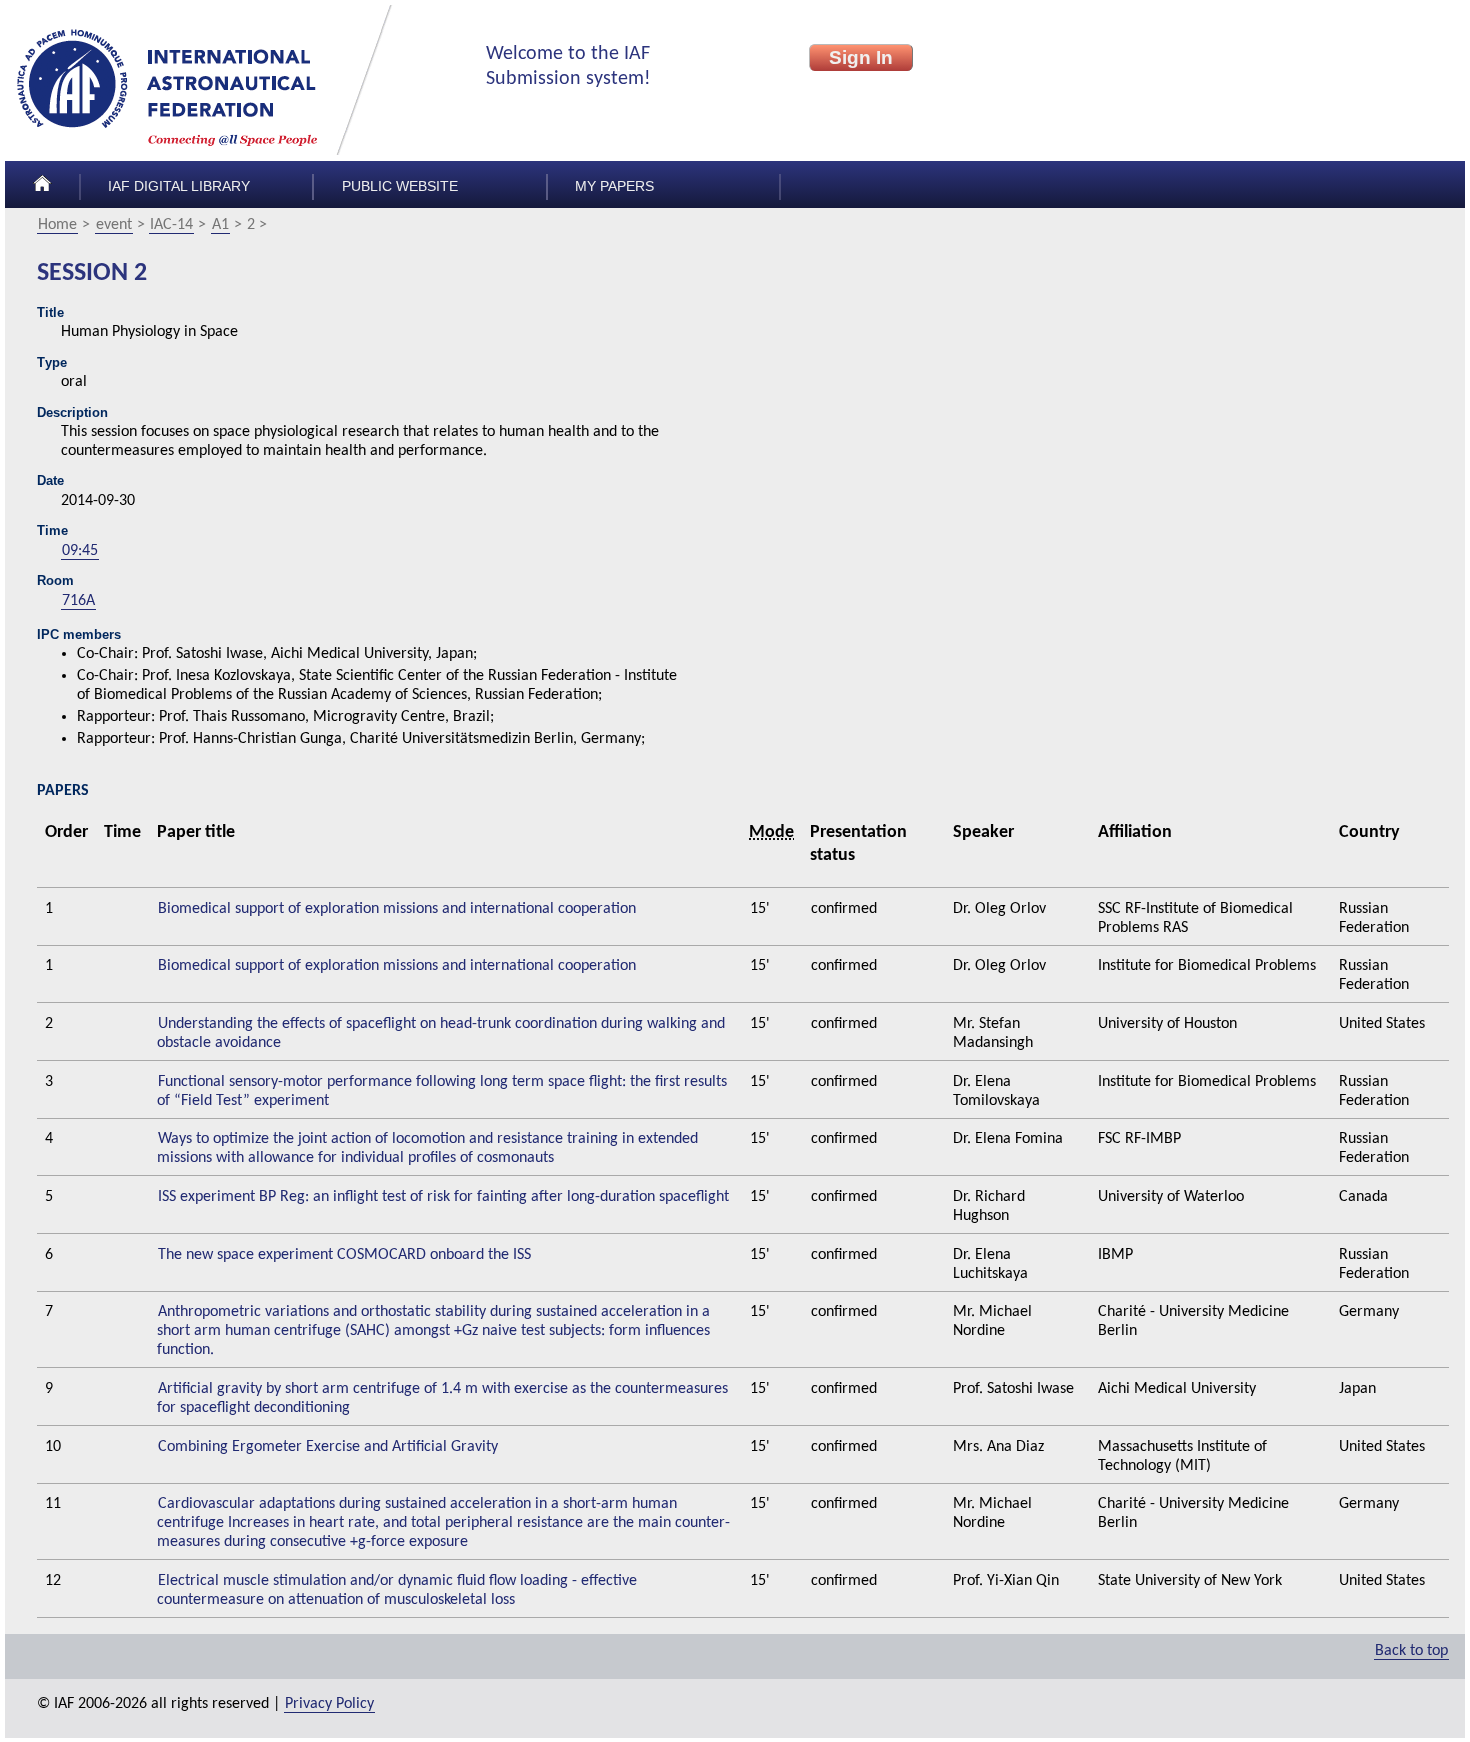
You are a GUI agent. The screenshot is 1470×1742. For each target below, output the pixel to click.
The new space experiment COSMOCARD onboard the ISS (344, 1255)
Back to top (1411, 1651)
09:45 (80, 551)
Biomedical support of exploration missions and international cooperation (397, 909)
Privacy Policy (329, 1704)
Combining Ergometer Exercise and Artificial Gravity (328, 1447)
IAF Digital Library (179, 186)
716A (78, 601)
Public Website (400, 186)
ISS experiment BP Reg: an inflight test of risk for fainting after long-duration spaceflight (443, 1197)
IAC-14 (171, 225)
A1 (220, 225)
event (114, 225)
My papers (614, 186)
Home (57, 225)
